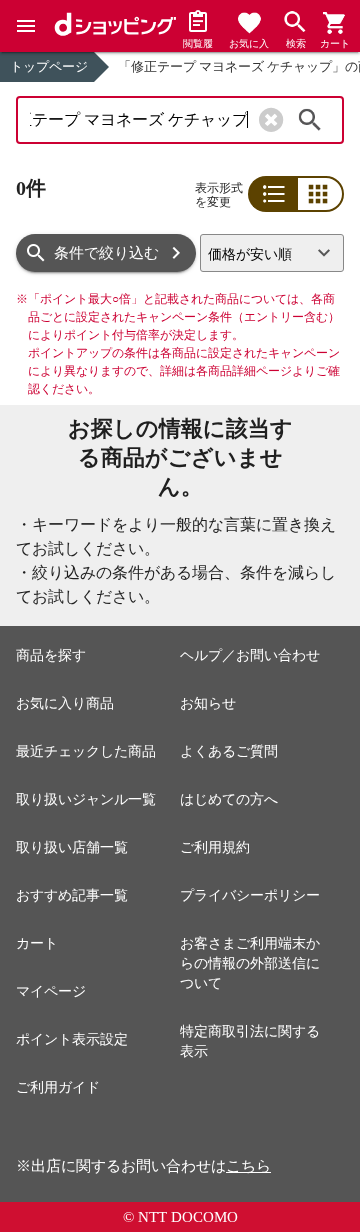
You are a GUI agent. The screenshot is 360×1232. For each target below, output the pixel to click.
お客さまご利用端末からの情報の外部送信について (250, 963)
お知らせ (208, 703)
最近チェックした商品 (86, 751)
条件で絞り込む (106, 253)
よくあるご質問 (229, 751)
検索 (310, 120)
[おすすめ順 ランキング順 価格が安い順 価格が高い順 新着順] (272, 253)
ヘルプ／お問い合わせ (250, 655)
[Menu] (26, 26)
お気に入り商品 (65, 703)
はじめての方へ (229, 799)
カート (37, 943)
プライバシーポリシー (250, 895)
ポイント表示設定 (72, 1039)
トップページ (49, 66)
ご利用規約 (215, 847)
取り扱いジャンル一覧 (86, 799)
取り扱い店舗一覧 (72, 847)
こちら (248, 1166)
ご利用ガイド (58, 1087)
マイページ (51, 991)
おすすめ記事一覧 (72, 895)
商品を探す (51, 655)
